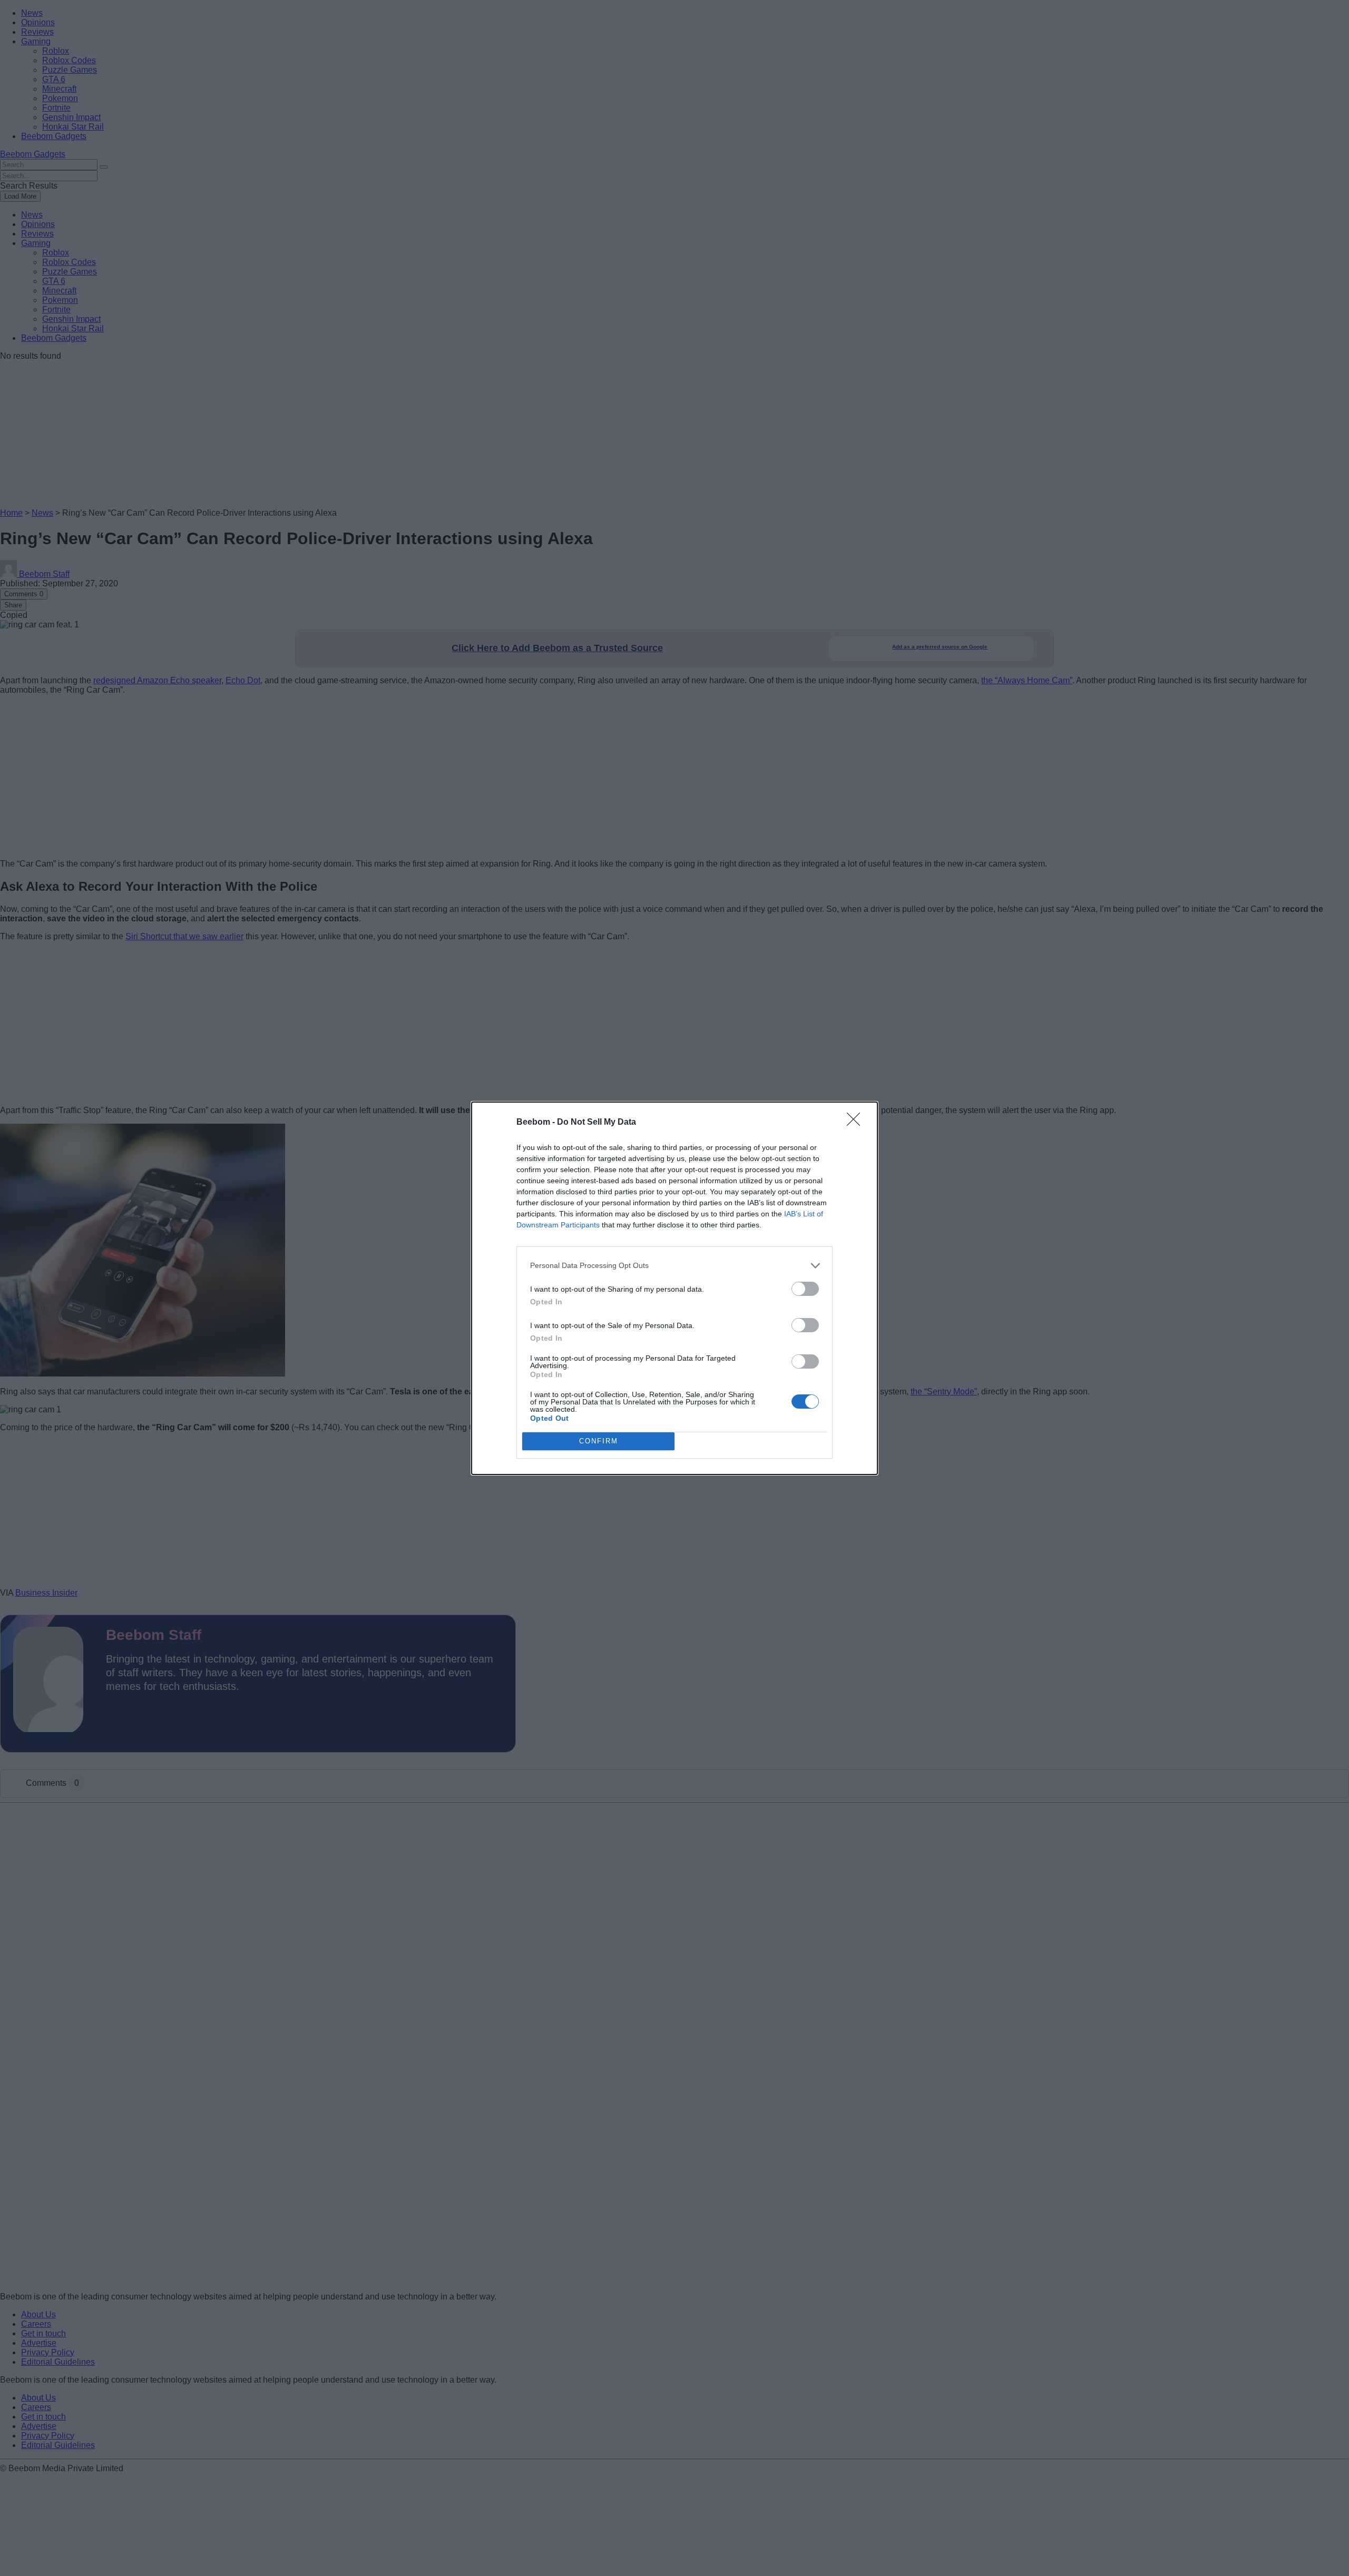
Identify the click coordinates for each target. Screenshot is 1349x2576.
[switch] (805, 1289)
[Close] (857, 1123)
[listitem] (674, 1266)
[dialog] (674, 1288)
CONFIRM (599, 1441)
